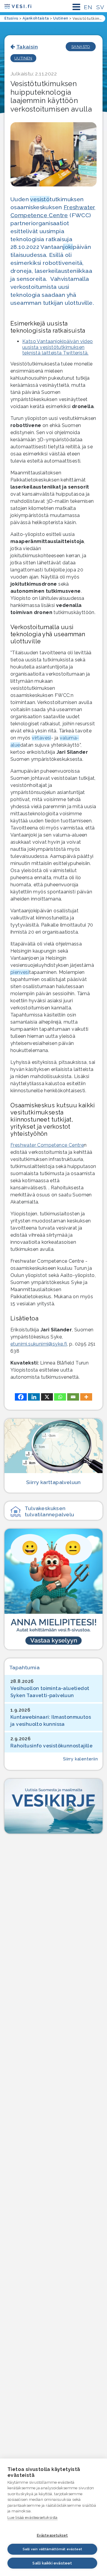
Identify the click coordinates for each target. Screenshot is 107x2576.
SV (100, 7)
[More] (86, 1397)
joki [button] (68, 247)
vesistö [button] (40, 199)
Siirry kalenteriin (80, 1759)
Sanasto (81, 47)
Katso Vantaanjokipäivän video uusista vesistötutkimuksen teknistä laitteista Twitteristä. (58, 347)
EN (88, 7)
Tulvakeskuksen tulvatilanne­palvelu (49, 1511)
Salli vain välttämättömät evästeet (52, 2549)
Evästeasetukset (52, 2535)
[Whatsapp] (60, 1397)
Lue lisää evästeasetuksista (33, 2518)
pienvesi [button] (20, 972)
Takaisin (27, 47)
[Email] (73, 1397)
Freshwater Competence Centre (47, 1145)
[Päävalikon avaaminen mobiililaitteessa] (76, 7)
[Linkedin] (34, 1397)
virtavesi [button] (41, 738)
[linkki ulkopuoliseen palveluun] (53, 1589)
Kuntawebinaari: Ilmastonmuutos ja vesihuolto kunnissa (51, 1721)
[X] (47, 1397)
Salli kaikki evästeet (52, 2563)
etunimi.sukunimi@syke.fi (39, 1344)
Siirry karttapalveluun (53, 1482)
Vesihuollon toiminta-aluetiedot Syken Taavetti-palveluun (50, 1692)
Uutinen (23, 58)
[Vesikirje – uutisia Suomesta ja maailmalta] (53, 1806)
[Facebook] (21, 1397)
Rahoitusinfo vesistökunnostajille (51, 1746)
